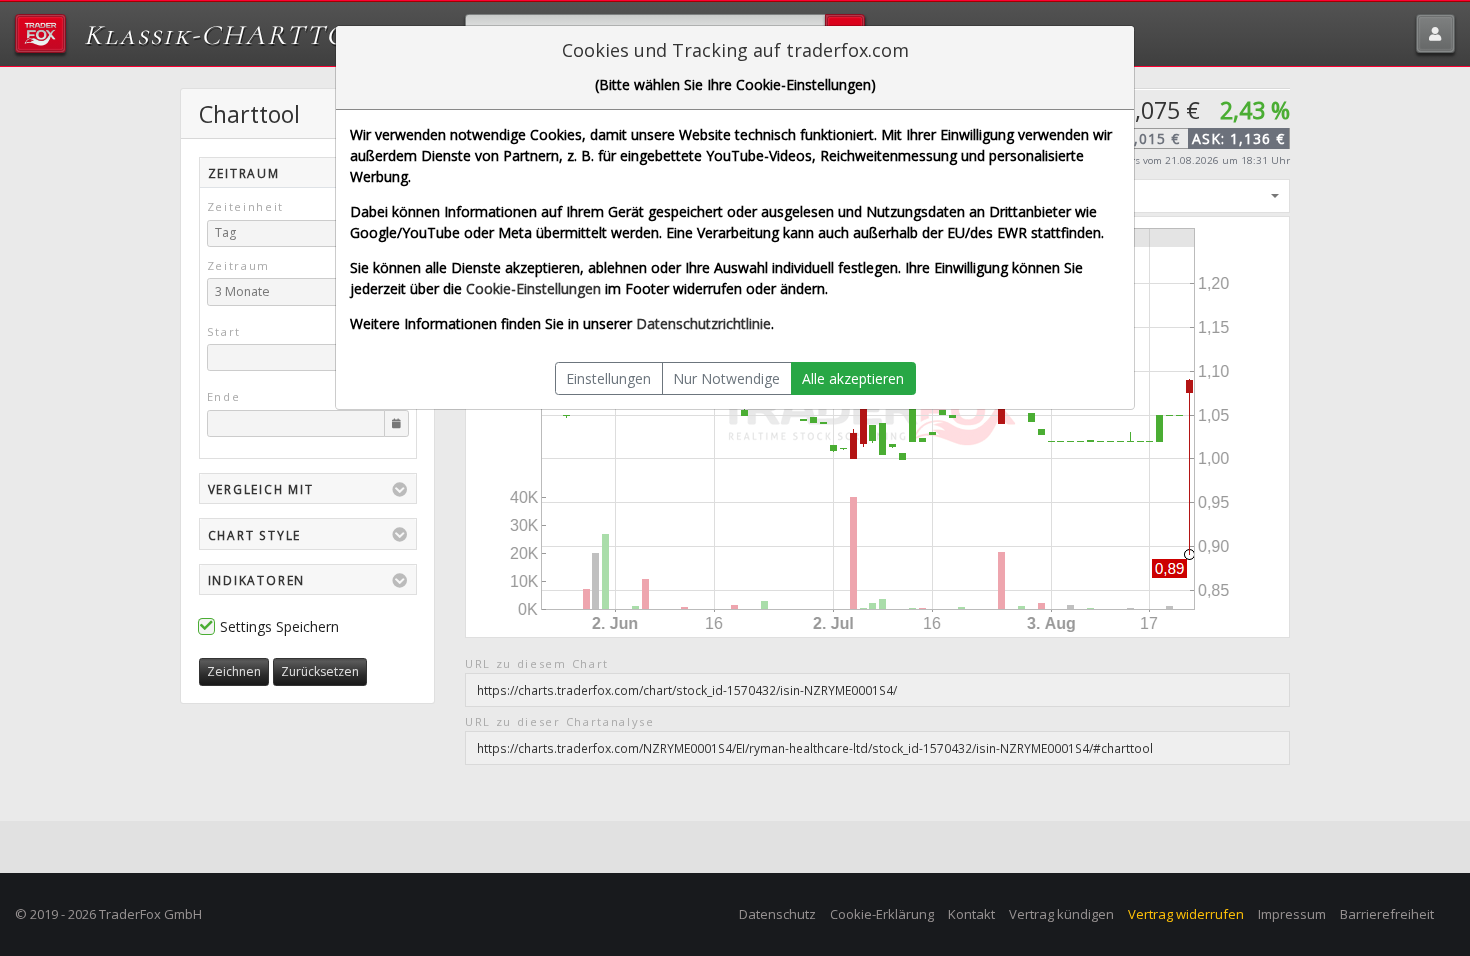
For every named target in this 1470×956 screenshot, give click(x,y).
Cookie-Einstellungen (533, 288)
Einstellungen (608, 378)
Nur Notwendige (726, 378)
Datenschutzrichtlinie (703, 323)
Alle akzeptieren (853, 378)
